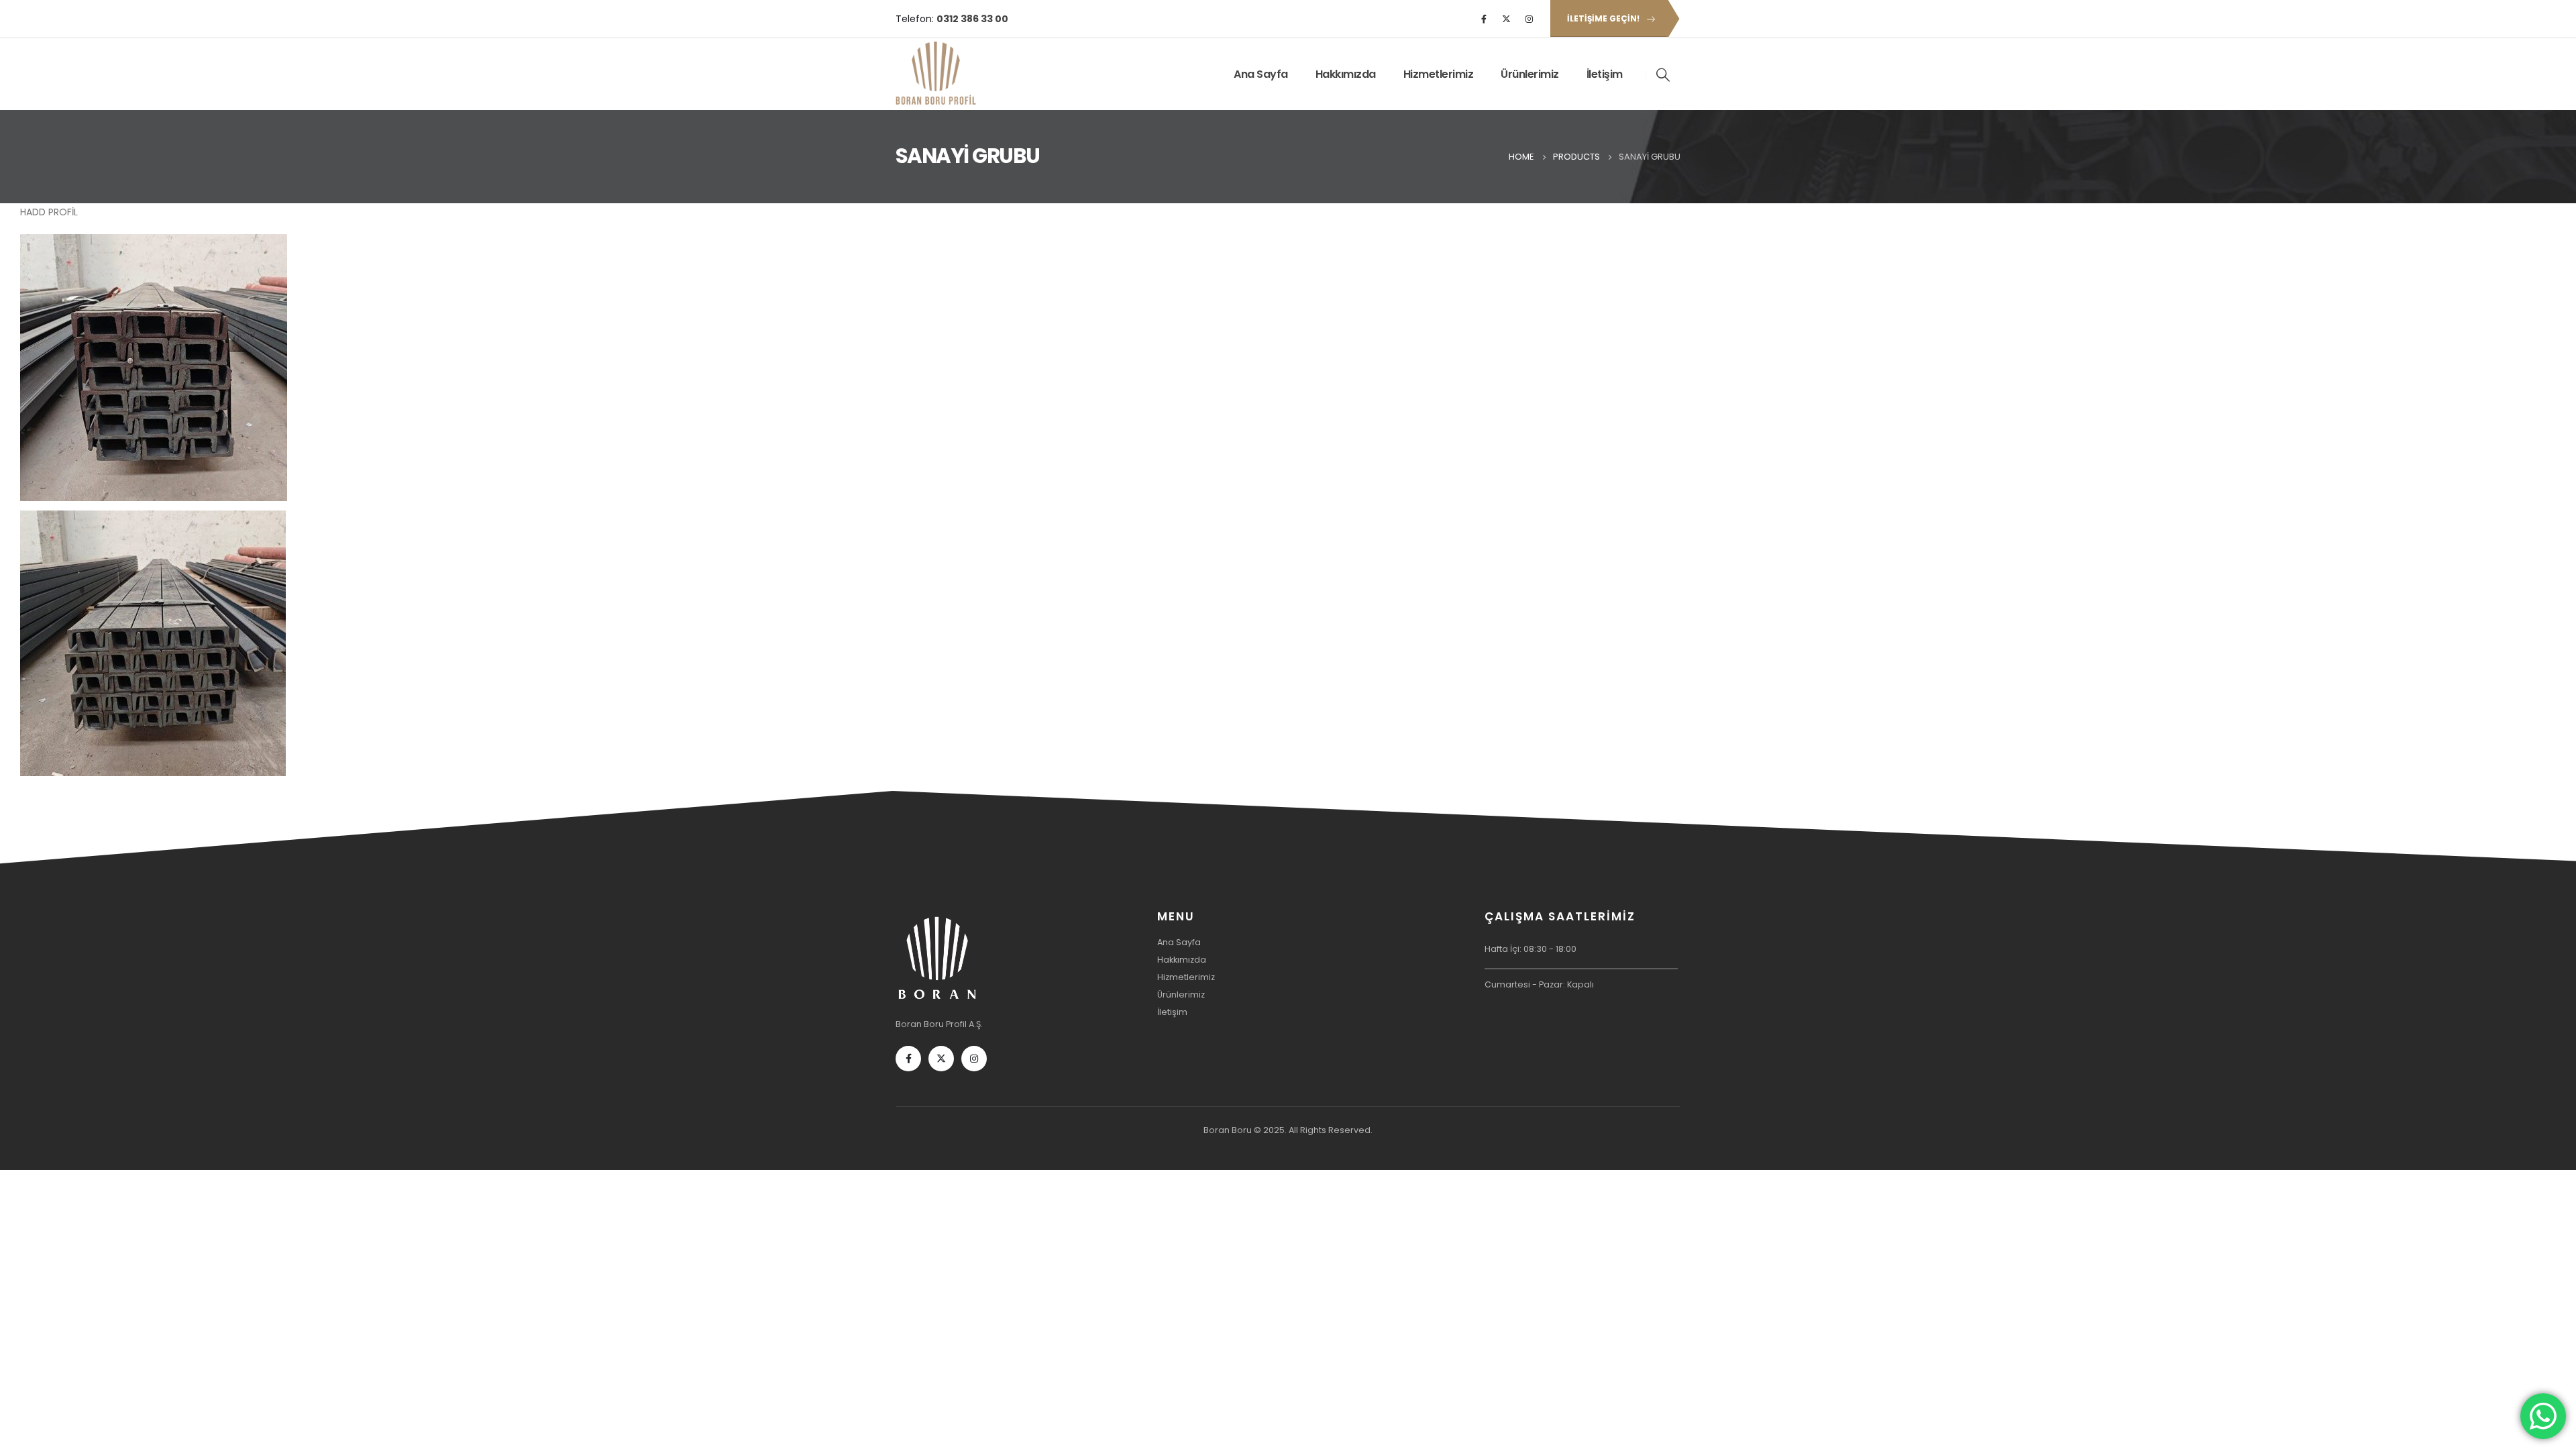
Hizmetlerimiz (1439, 74)
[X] (1507, 19)
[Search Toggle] (1664, 74)
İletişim (1605, 74)
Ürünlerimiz (1530, 74)
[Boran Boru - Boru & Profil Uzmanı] (936, 74)
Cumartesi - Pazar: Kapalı (1539, 984)
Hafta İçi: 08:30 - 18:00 (1531, 949)
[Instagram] (1529, 19)
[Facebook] (1484, 19)
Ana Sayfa (1261, 74)
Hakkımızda (1346, 74)
